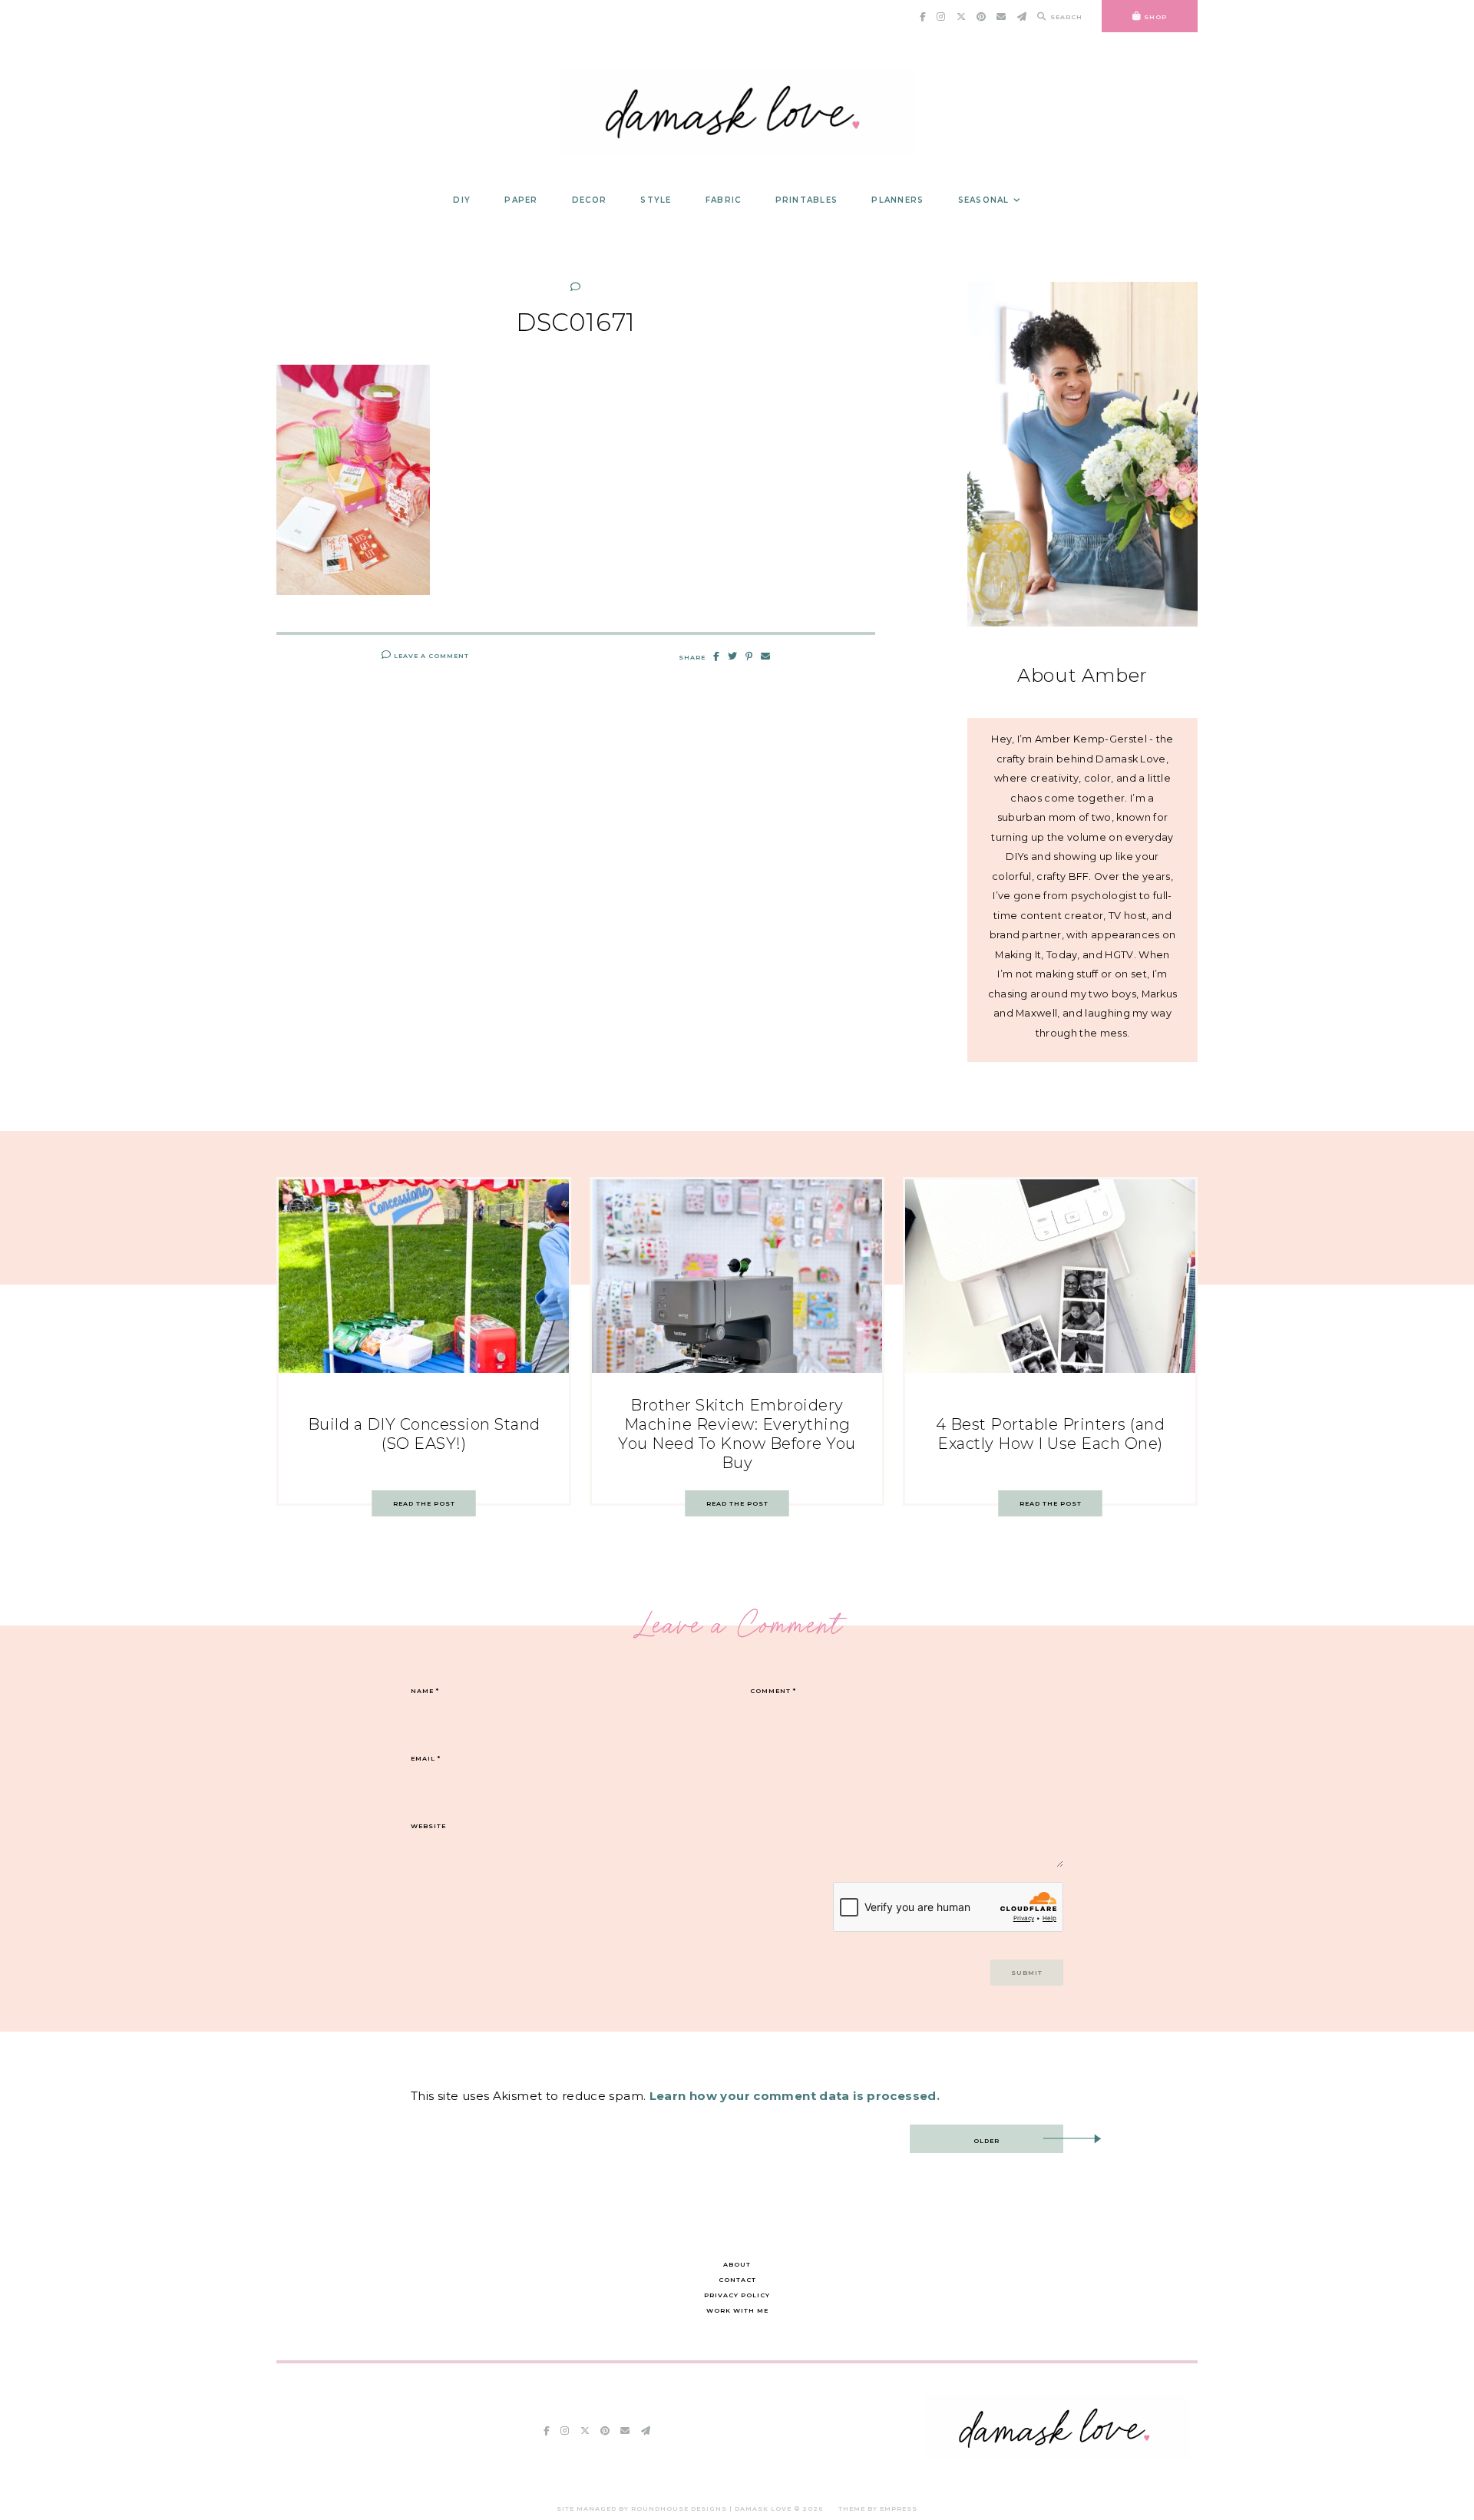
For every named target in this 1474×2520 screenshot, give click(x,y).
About (737, 2264)
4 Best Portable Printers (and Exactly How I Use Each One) (1051, 1434)
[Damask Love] (1058, 2455)
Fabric (724, 200)
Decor (589, 200)
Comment (773, 1691)
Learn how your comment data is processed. (795, 2096)
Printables (807, 200)
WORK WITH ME (737, 2310)
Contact (737, 2280)
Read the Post (424, 1503)
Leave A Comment (430, 656)
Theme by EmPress (878, 2508)
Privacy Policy (737, 2295)
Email (426, 1758)
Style (656, 200)
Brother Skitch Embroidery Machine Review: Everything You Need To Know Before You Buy (737, 1434)
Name (425, 1691)
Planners (897, 200)
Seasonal (984, 200)
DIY (462, 200)
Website (428, 1826)
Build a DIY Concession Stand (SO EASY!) (424, 1434)
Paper (521, 200)
